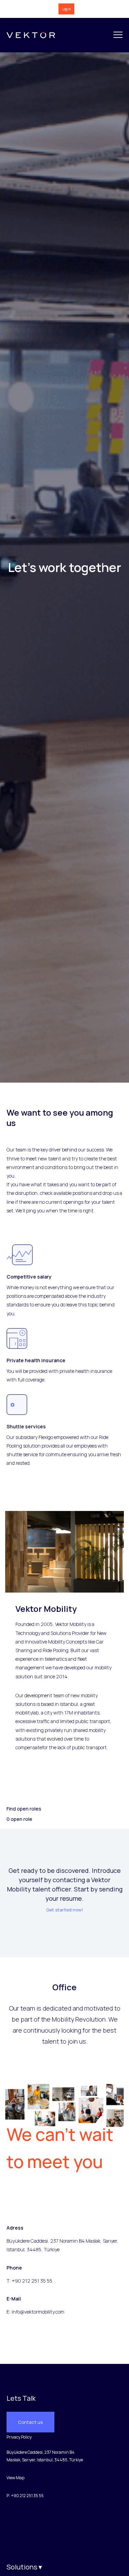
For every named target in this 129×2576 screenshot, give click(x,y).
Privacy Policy (19, 2437)
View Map (15, 2478)
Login (66, 9)
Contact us (30, 2422)
